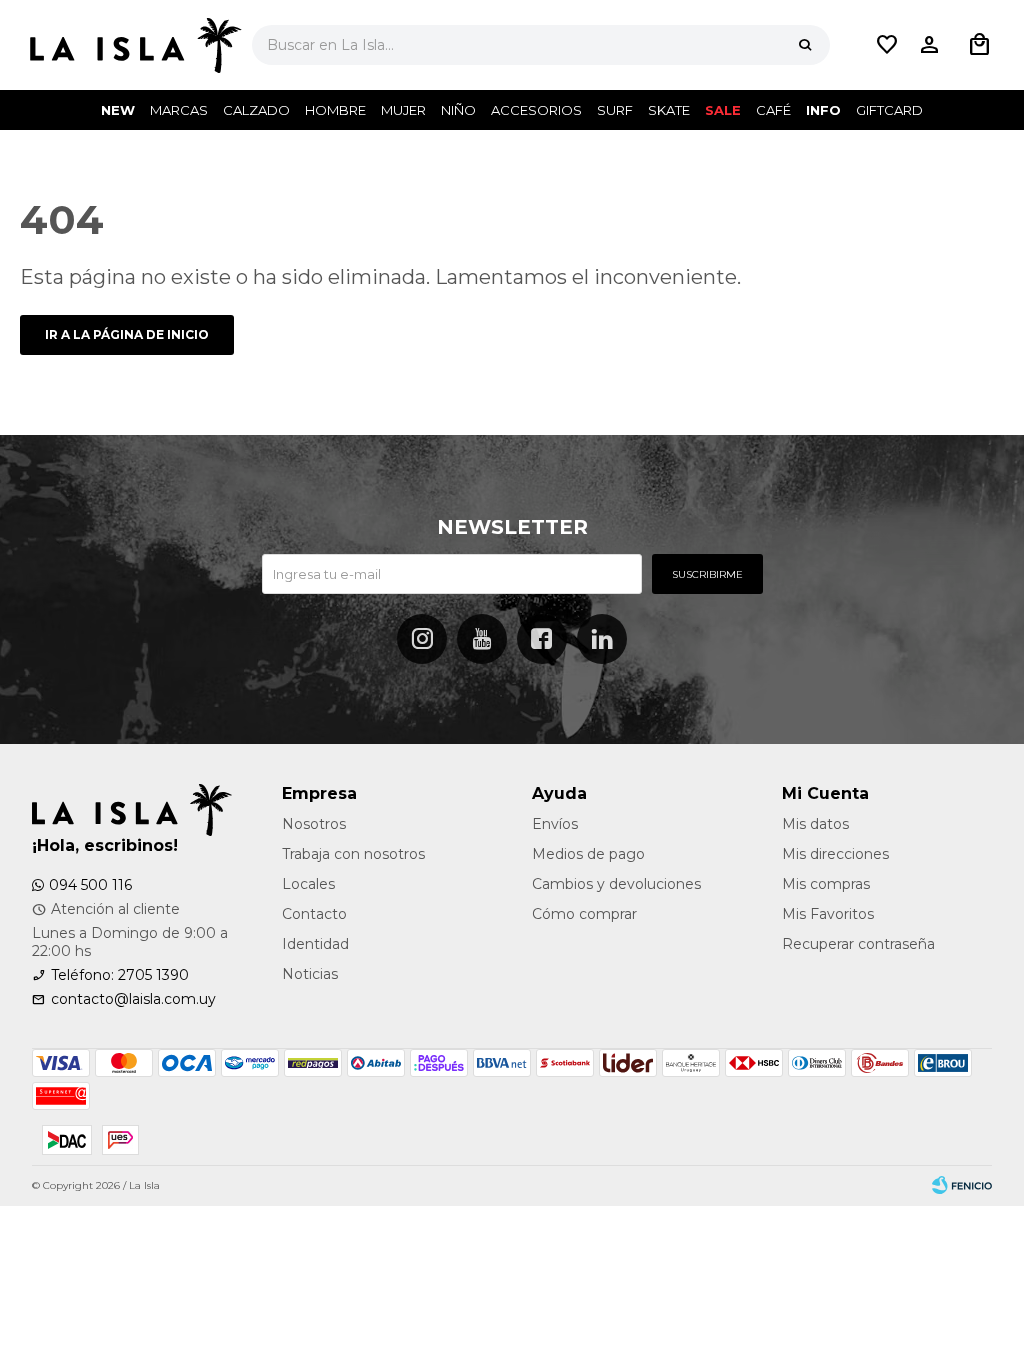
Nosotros (314, 824)
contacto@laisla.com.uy (133, 999)
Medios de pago (588, 854)
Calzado (256, 110)
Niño (458, 110)
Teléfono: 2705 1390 (120, 975)
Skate (669, 110)
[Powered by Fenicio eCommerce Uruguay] (962, 1186)
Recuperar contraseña (858, 944)
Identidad (315, 944)
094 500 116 (90, 885)
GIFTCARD (889, 110)
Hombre (335, 110)
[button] (805, 45)
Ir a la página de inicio (127, 334)
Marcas (179, 110)
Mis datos (815, 824)
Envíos (555, 824)
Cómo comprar (584, 914)
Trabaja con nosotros (353, 854)
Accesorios (536, 110)
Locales (308, 884)
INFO (823, 110)
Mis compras (826, 884)
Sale (723, 110)
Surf (615, 110)
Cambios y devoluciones (616, 884)
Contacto (314, 914)
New (118, 110)
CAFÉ (773, 110)
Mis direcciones (835, 854)
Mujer (403, 110)
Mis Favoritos (828, 914)
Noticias (310, 974)
